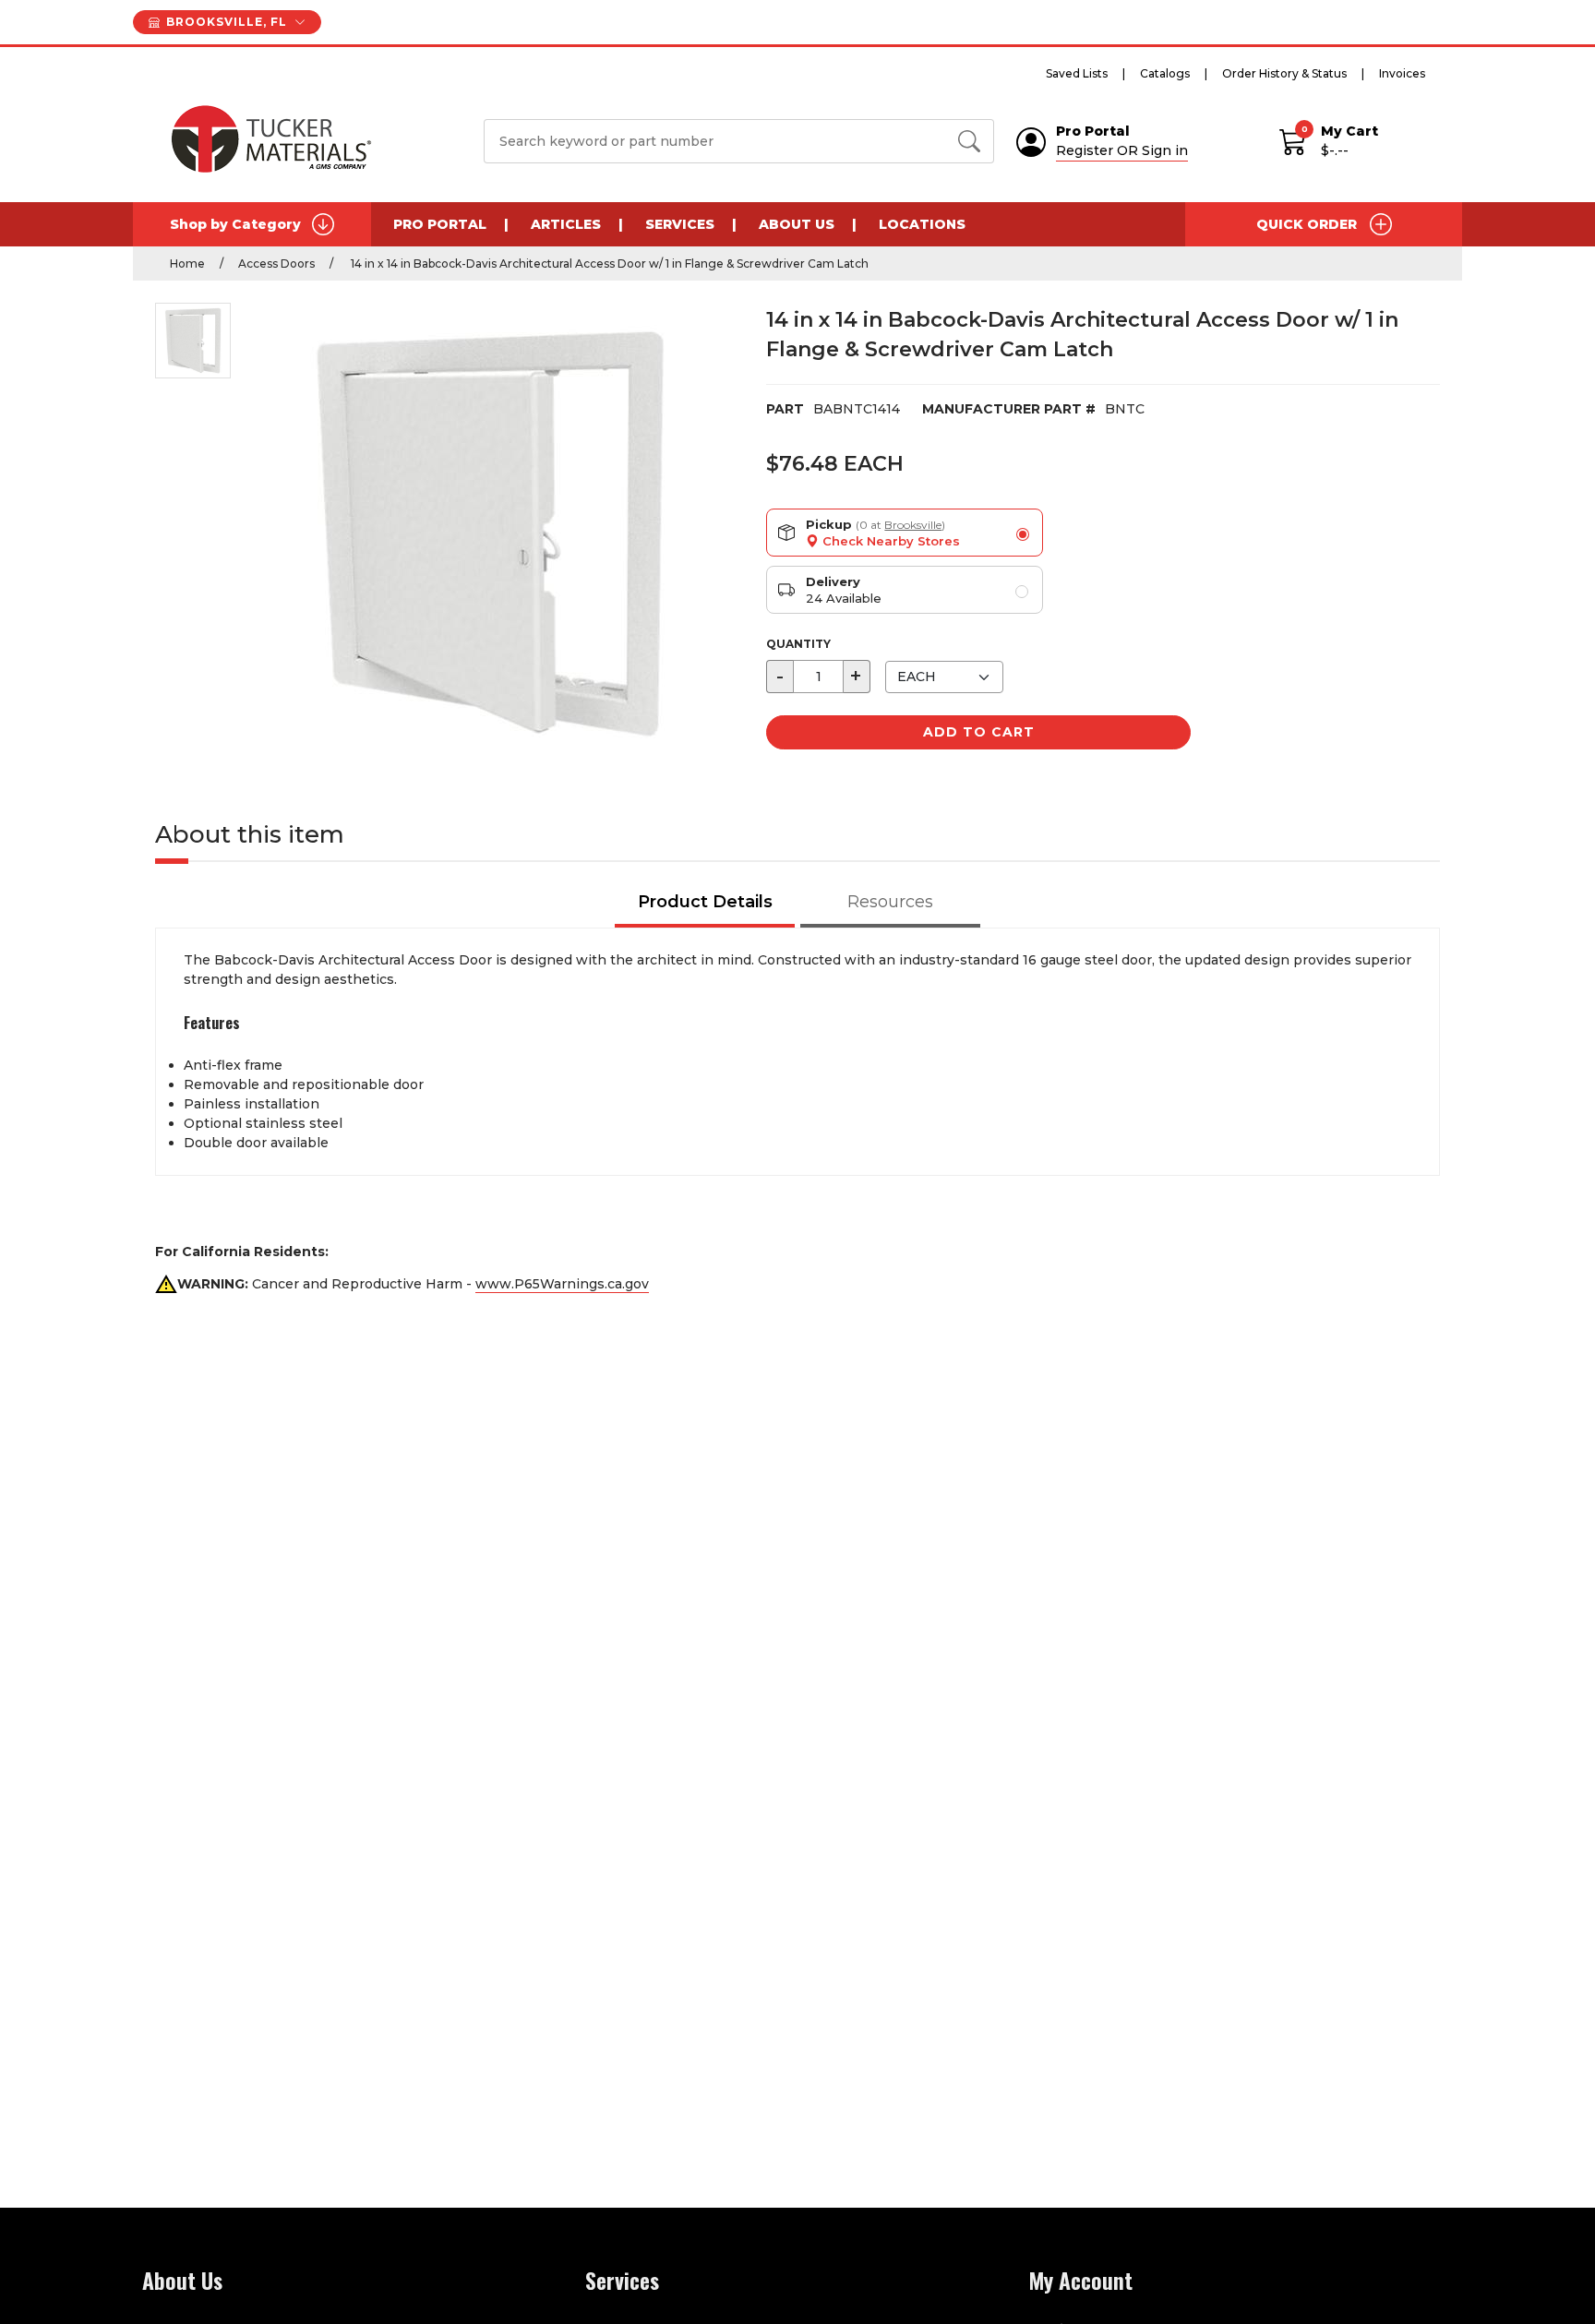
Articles (566, 224)
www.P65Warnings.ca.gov (562, 1284)
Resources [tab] (890, 902)
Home (187, 264)
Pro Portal (440, 224)
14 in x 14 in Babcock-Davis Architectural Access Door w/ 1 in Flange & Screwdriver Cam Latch (608, 264)
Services (680, 224)
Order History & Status (1284, 73)
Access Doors (276, 264)
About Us (797, 224)
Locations (922, 224)
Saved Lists (1077, 73)
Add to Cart (979, 732)
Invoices (1402, 73)
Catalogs (1165, 73)
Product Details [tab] (705, 902)
